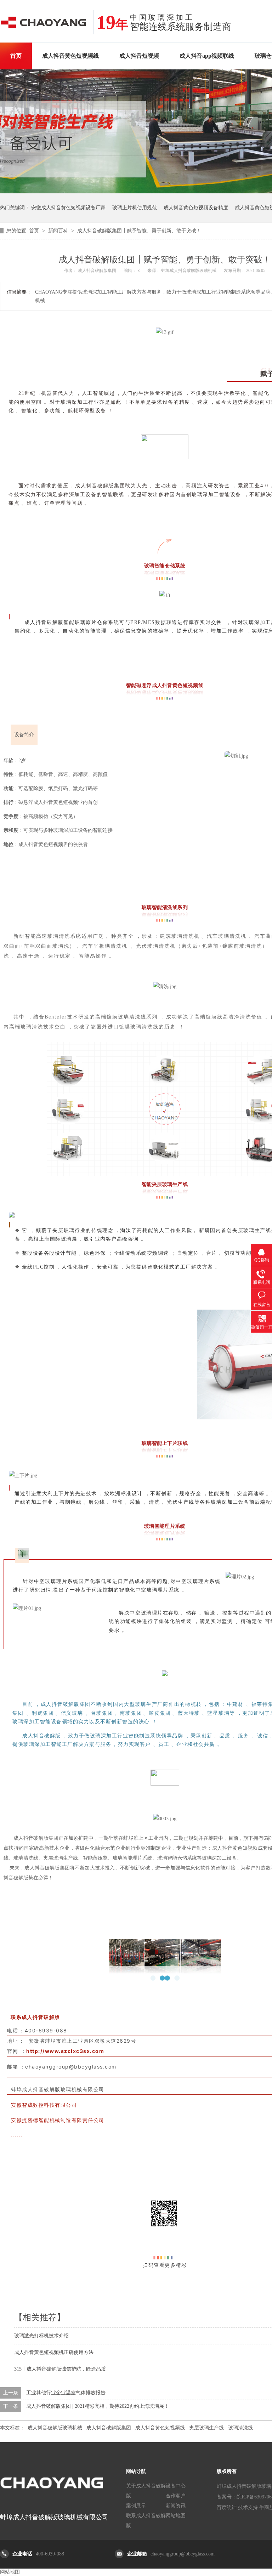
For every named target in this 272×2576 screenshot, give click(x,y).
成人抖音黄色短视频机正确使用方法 (54, 2352)
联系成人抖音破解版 (146, 2521)
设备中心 (176, 2486)
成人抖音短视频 (139, 56)
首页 (16, 56)
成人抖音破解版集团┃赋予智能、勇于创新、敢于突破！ (139, 231)
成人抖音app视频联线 (207, 56)
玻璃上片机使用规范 (135, 208)
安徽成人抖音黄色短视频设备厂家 (68, 208)
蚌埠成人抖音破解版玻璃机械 (189, 271)
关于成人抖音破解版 (146, 2491)
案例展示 (136, 2506)
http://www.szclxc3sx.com (65, 2051)
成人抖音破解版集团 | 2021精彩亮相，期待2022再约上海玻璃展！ (98, 2406)
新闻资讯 (176, 2506)
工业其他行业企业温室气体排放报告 (66, 2393)
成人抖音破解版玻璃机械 (55, 2428)
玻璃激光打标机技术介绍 (41, 2336)
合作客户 (176, 2496)
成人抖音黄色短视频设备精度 (196, 208)
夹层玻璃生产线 (206, 2428)
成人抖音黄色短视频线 (70, 56)
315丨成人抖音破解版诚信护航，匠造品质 (60, 2369)
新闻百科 (59, 231)
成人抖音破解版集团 (109, 2428)
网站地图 (176, 2516)
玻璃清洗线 (240, 2428)
